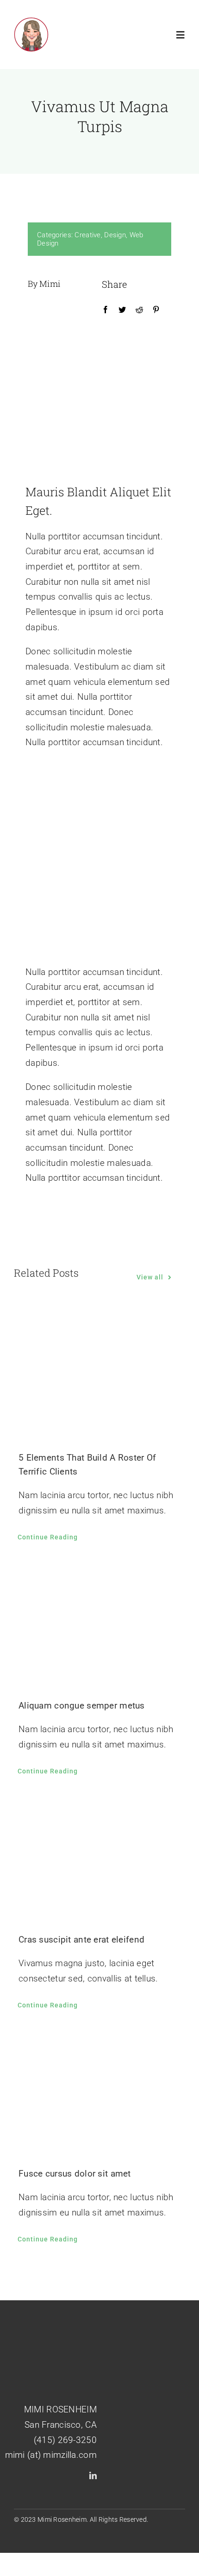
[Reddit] (139, 310)
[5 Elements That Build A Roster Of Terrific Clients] (99, 1375)
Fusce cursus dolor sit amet (75, 2174)
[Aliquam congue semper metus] (99, 1623)
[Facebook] (106, 310)
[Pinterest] (156, 310)
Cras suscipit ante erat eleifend (81, 1940)
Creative (87, 235)
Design (115, 235)
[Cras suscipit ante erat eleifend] (99, 1857)
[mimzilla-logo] (31, 22)
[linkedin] (93, 2475)
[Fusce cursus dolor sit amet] (99, 2091)
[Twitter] (122, 310)
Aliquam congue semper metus (82, 1706)
